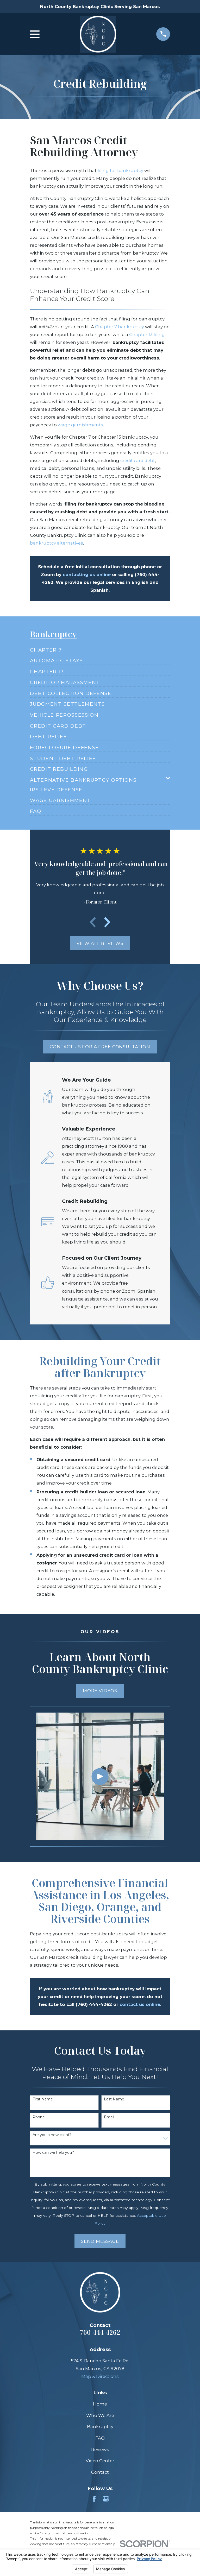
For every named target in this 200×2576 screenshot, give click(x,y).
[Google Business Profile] (106, 2499)
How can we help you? (53, 2153)
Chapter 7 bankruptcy (120, 327)
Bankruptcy (100, 2427)
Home (100, 2404)
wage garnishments (80, 425)
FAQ (100, 2438)
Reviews (100, 2449)
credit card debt (138, 460)
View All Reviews (100, 943)
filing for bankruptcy (120, 171)
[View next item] (107, 922)
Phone (39, 2117)
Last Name (114, 2099)
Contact (100, 2472)
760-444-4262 (100, 2332)
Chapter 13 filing (147, 334)
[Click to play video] (100, 1776)
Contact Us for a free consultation (100, 1047)
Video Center (100, 2461)
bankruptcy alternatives (57, 543)
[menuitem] (46, 648)
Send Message (100, 2241)
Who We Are (100, 2415)
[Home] (98, 34)
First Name (43, 2099)
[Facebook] (94, 2499)
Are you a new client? (52, 2135)
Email (109, 2117)
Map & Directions (100, 2376)
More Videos (100, 1691)
